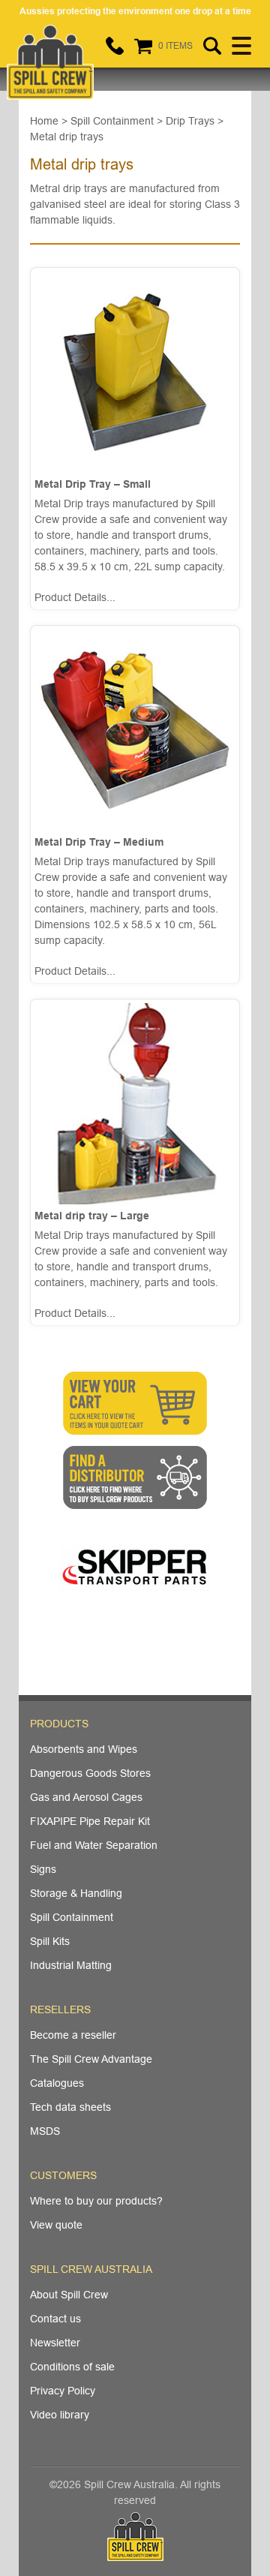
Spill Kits (50, 1941)
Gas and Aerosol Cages (86, 1797)
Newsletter (55, 2343)
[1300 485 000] (115, 46)
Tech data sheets (70, 2107)
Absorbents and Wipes (84, 1749)
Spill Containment (72, 1917)
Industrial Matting (71, 1965)
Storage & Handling (76, 1893)
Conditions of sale (72, 2367)
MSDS (45, 2131)
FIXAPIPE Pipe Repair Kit (90, 1821)
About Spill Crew (69, 2295)
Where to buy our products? (96, 2201)
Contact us (55, 2319)
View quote (56, 2225)
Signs (43, 1869)
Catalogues (57, 2083)
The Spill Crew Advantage (91, 2059)
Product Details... (75, 597)
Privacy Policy (63, 2391)
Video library (60, 2415)
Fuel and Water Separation (94, 1845)
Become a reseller (73, 2035)
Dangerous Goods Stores (90, 1773)
